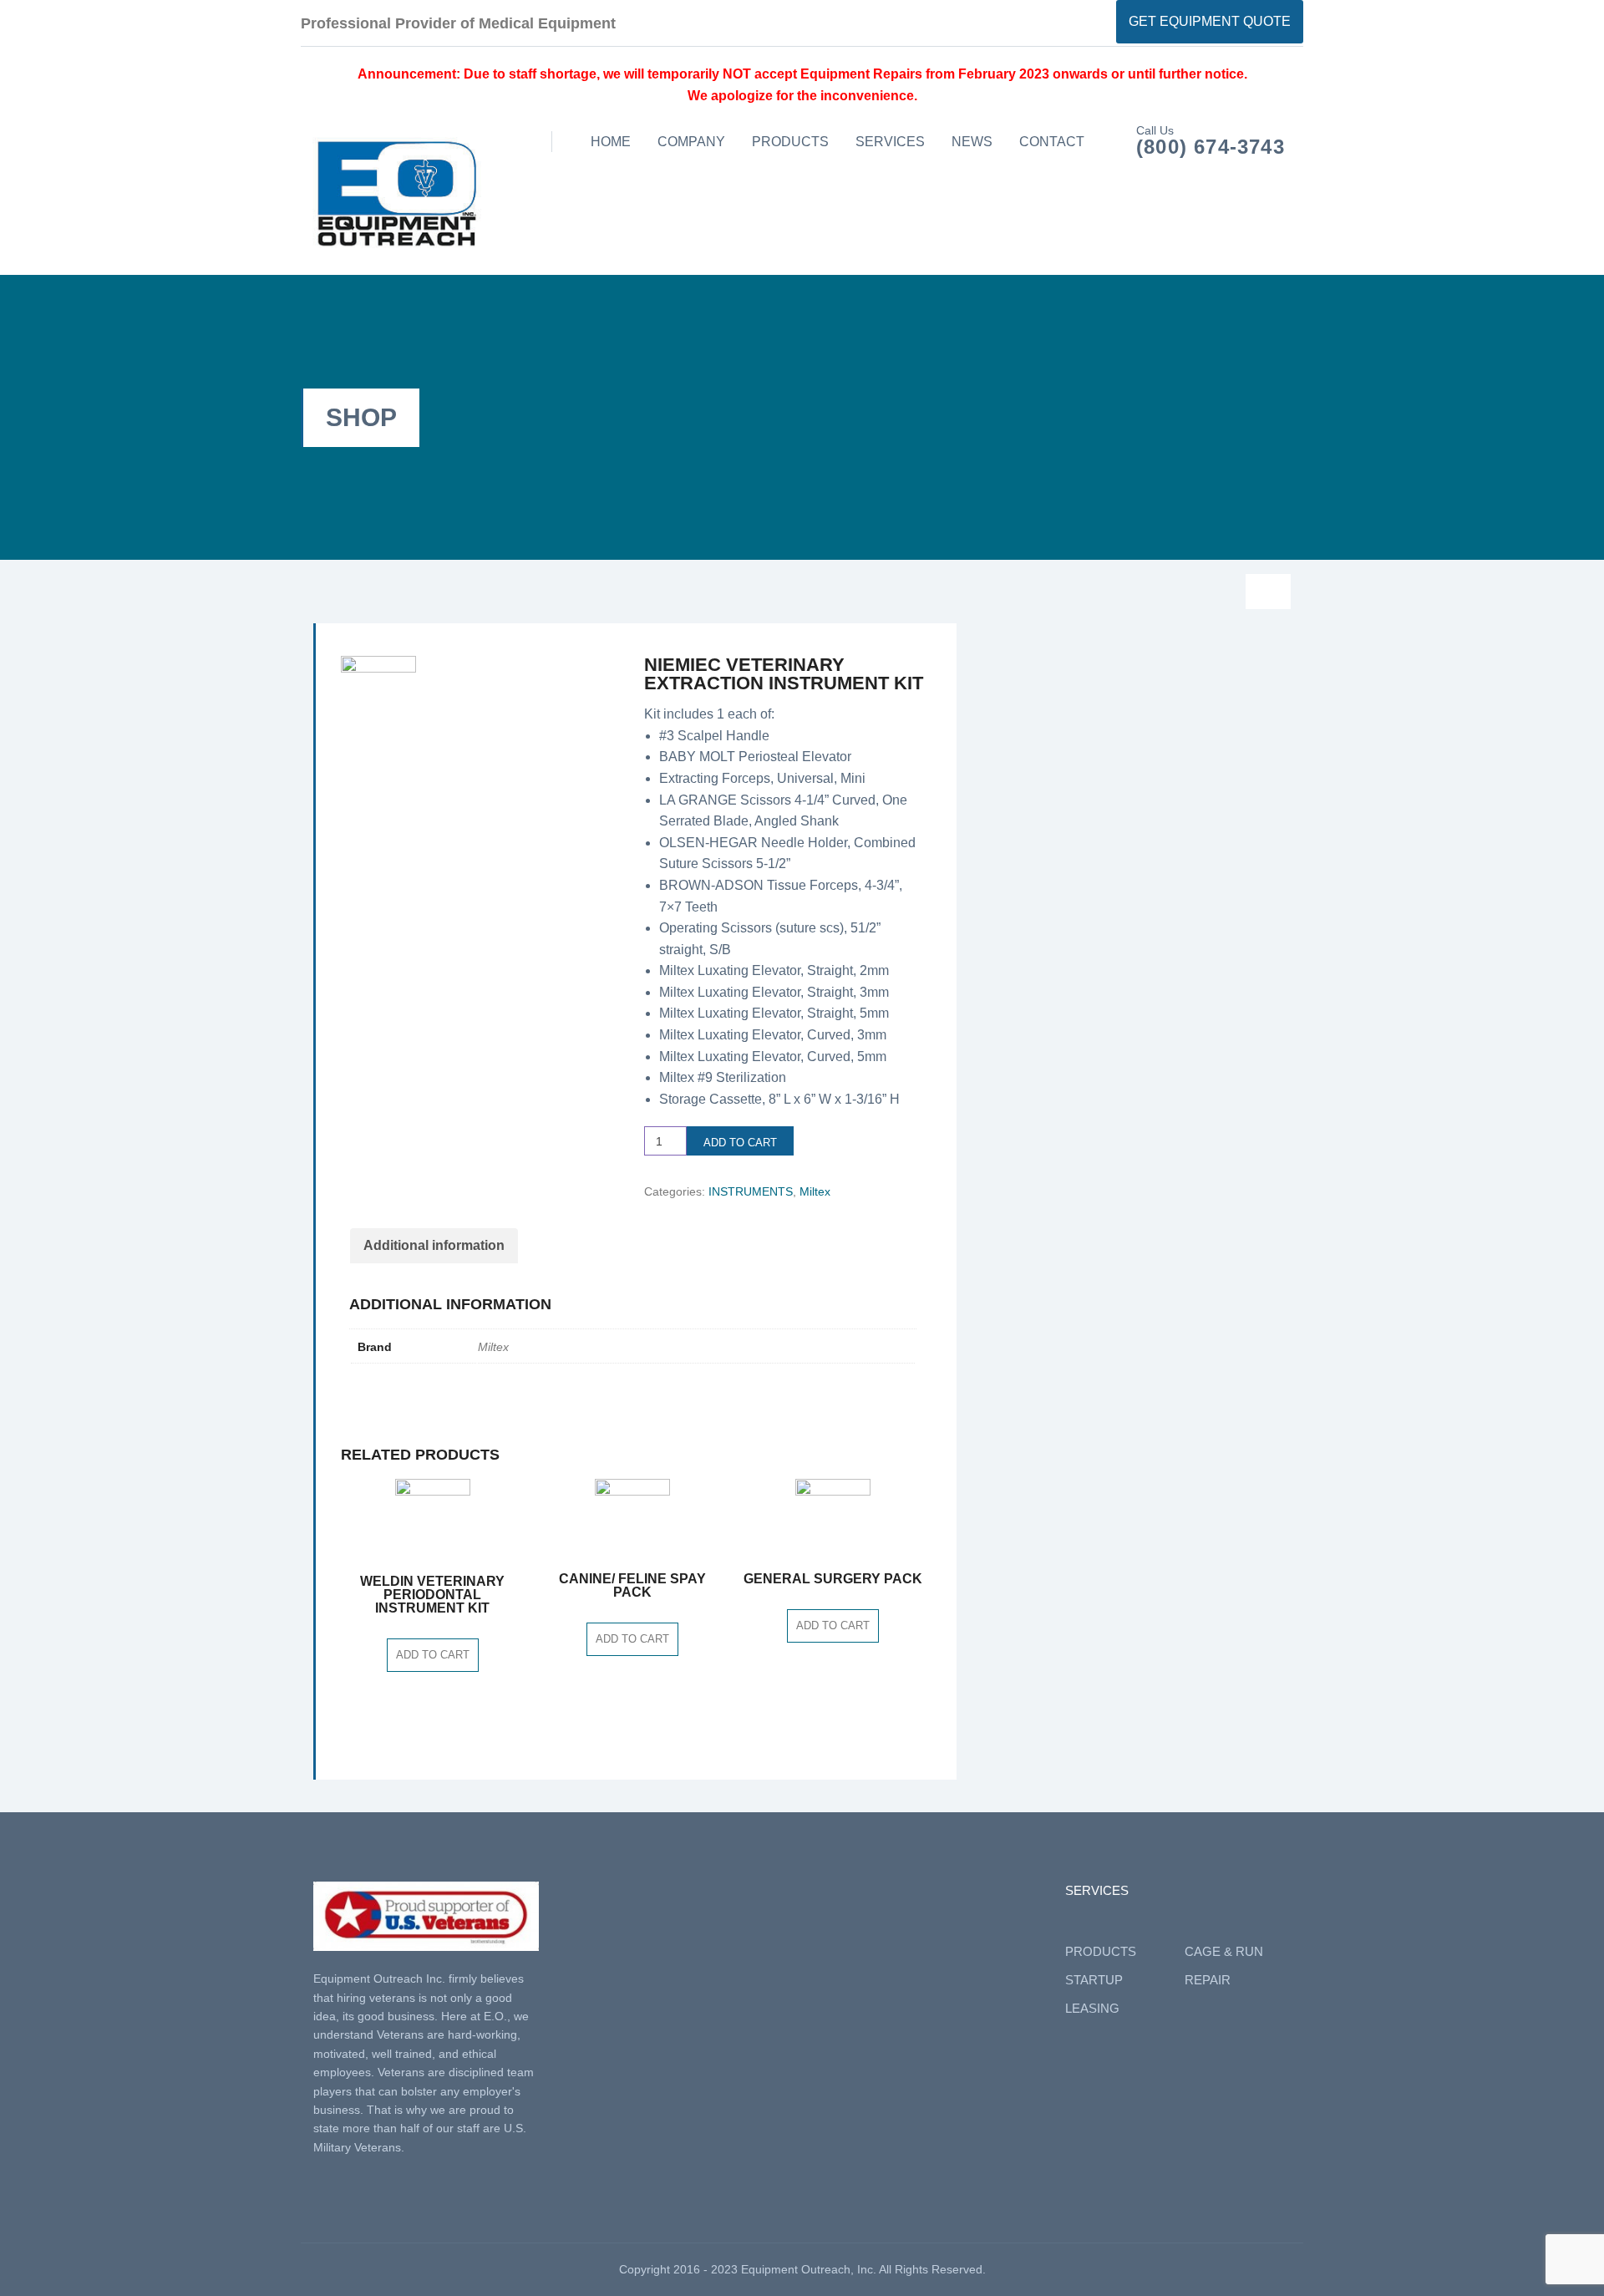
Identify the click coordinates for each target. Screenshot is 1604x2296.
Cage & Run (1224, 1951)
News (972, 142)
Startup (1094, 1980)
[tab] (434, 1246)
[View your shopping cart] (1268, 592)
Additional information (434, 1245)
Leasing (1092, 2008)
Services (890, 142)
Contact (1052, 142)
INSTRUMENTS (751, 1191)
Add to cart (740, 1143)
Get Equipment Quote (1210, 21)
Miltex (815, 1191)
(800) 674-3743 (1211, 147)
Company (691, 142)
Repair (1208, 1980)
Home (611, 142)
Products (790, 142)
